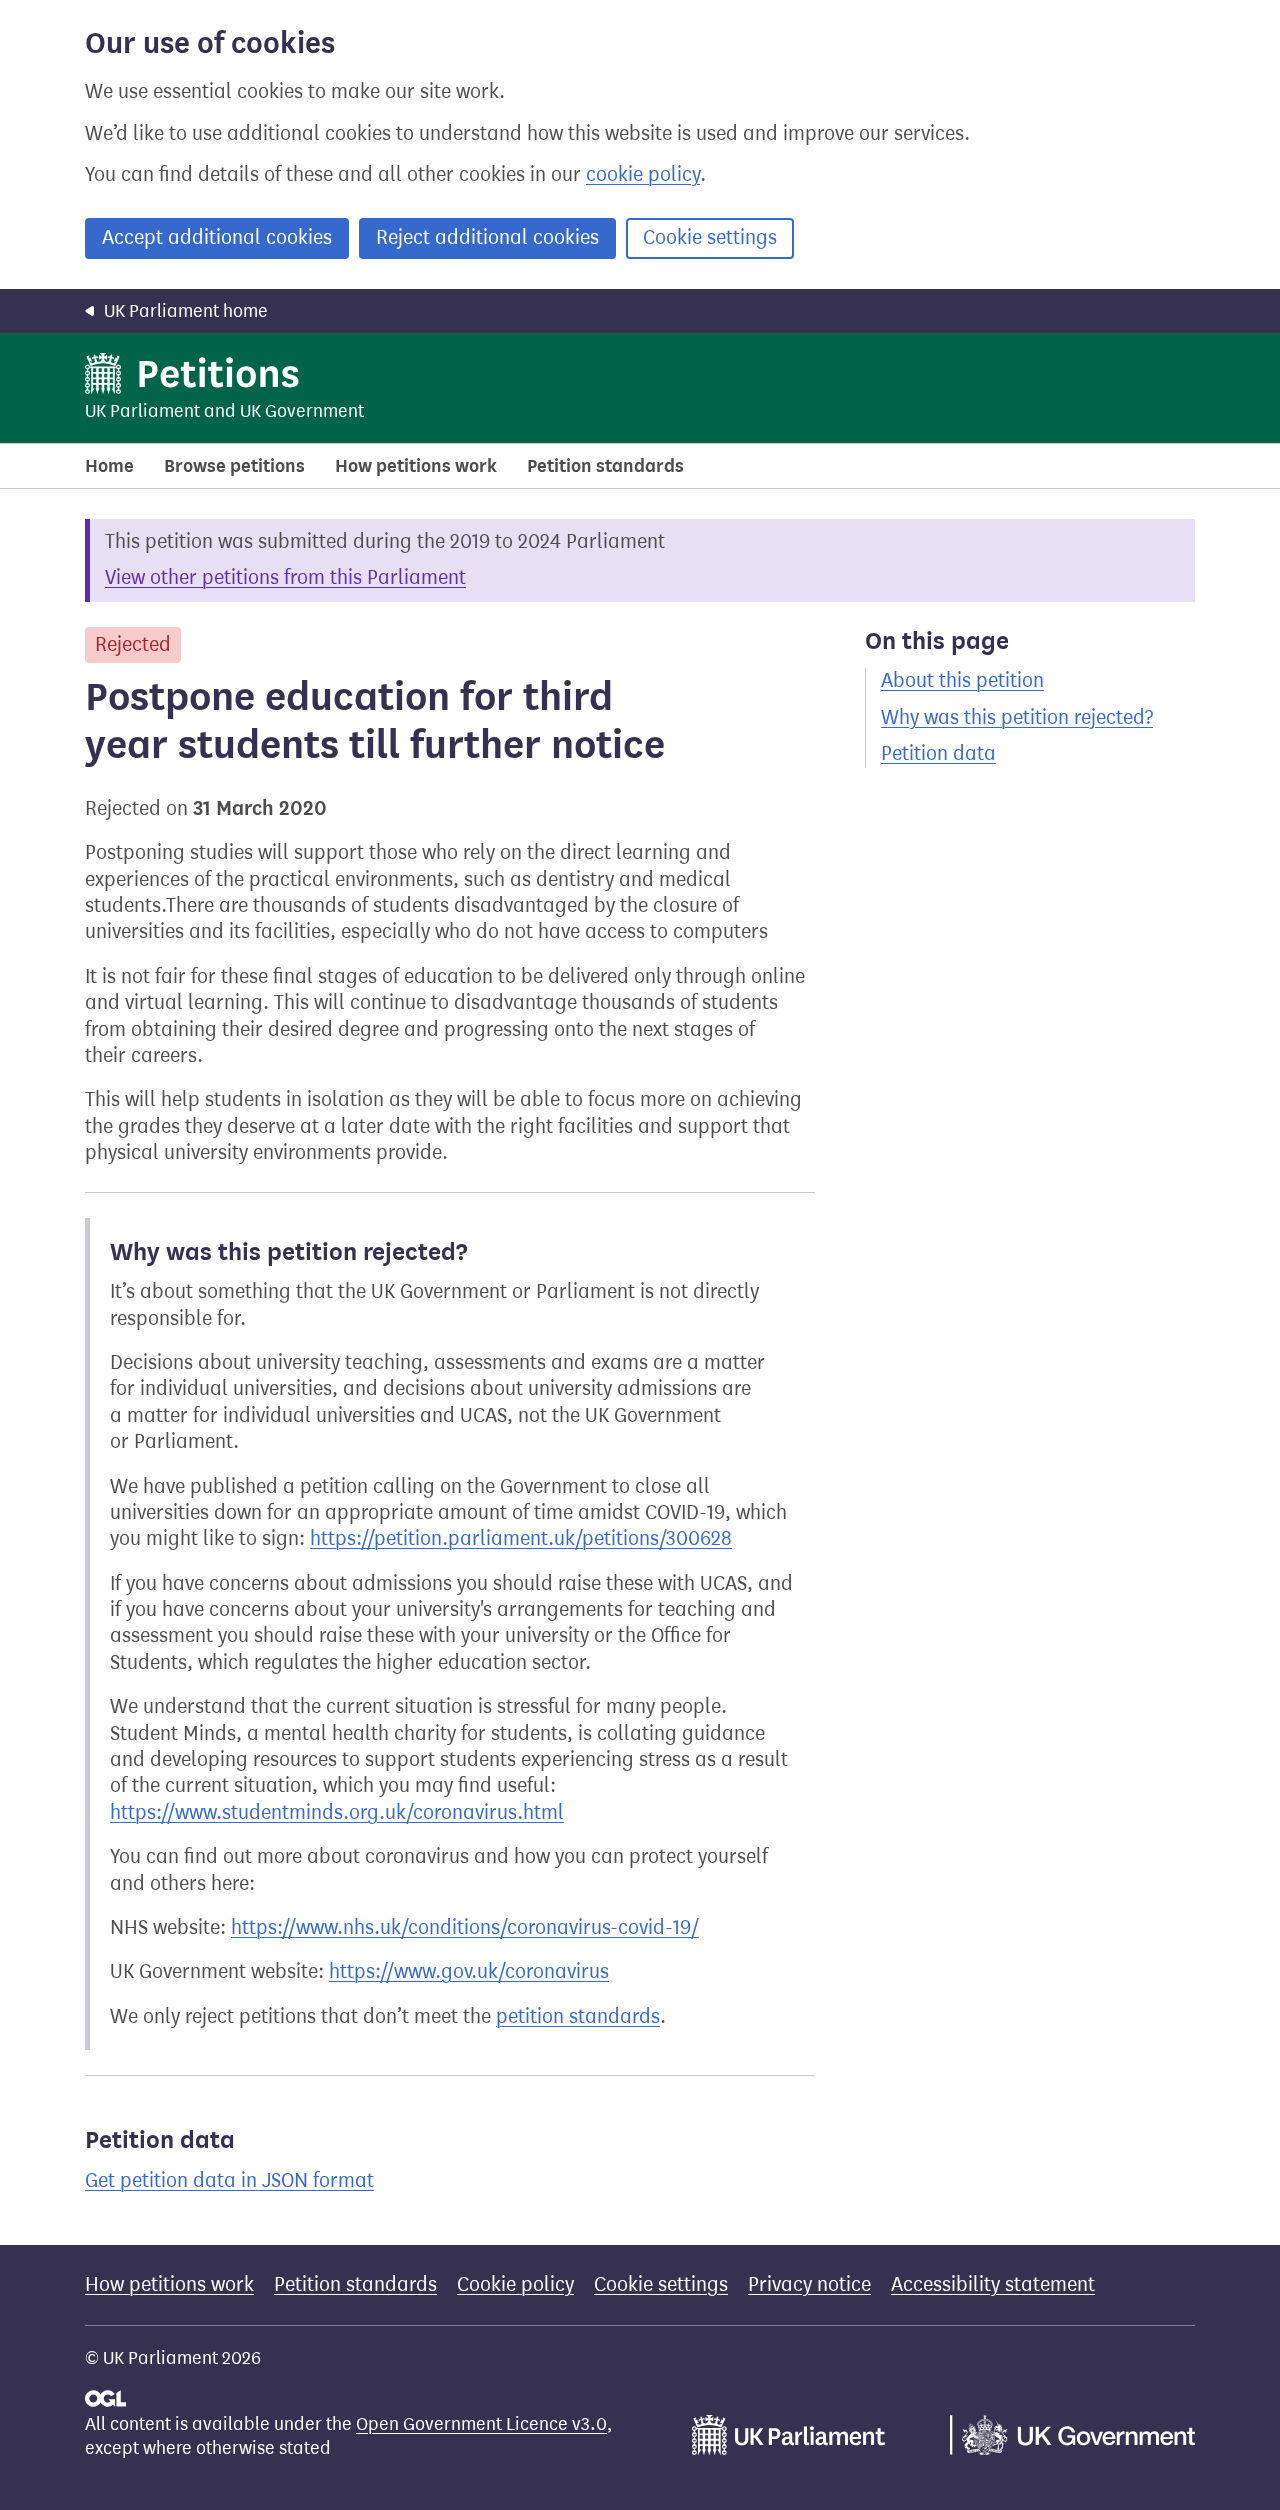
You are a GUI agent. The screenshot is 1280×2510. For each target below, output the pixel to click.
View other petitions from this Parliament (285, 577)
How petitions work (416, 466)
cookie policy (643, 174)
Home (109, 466)
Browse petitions (234, 466)
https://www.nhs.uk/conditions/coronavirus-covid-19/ (465, 1927)
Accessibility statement (993, 2284)
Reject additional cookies (487, 237)
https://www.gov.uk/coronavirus (469, 1971)
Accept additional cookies (217, 237)
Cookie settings (710, 237)
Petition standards (605, 466)
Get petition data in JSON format (229, 2180)
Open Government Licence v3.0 (481, 2424)
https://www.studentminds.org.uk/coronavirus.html (337, 1812)
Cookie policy (515, 2284)
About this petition (962, 680)
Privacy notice (809, 2284)
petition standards (578, 2016)
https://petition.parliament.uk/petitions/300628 (521, 1538)
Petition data (938, 753)
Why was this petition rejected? (1017, 717)
